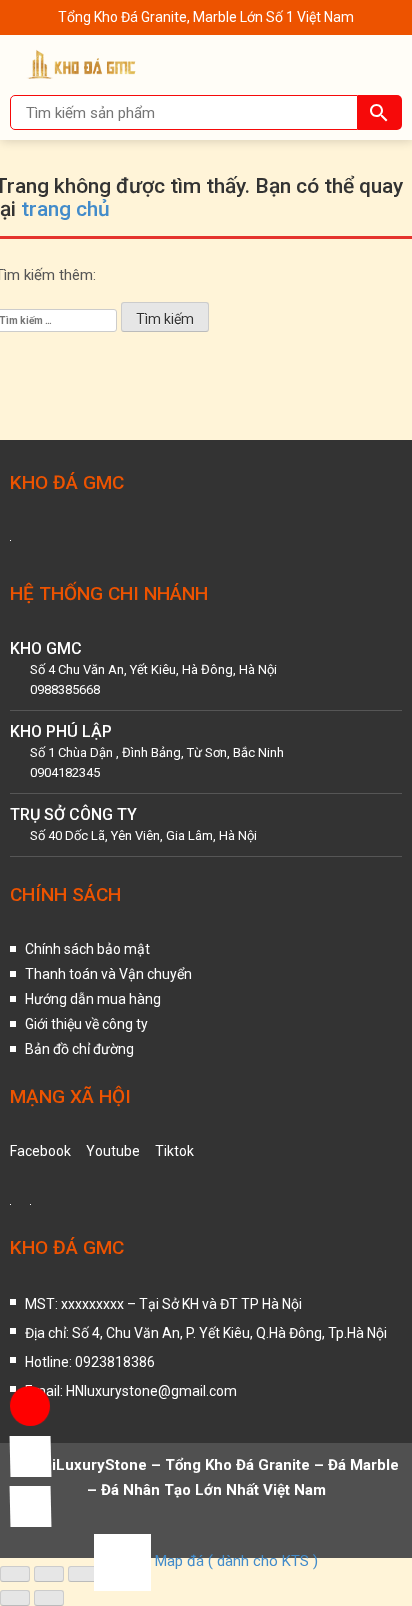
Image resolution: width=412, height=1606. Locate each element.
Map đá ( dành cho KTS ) (236, 1561)
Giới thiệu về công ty (86, 1024)
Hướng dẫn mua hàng (93, 999)
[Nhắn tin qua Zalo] (30, 1506)
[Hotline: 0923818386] (30, 1406)
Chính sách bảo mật (87, 949)
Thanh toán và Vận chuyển (108, 974)
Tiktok (174, 1151)
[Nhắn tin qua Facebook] (30, 1456)
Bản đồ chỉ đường (79, 1049)
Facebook (40, 1151)
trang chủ (65, 209)
